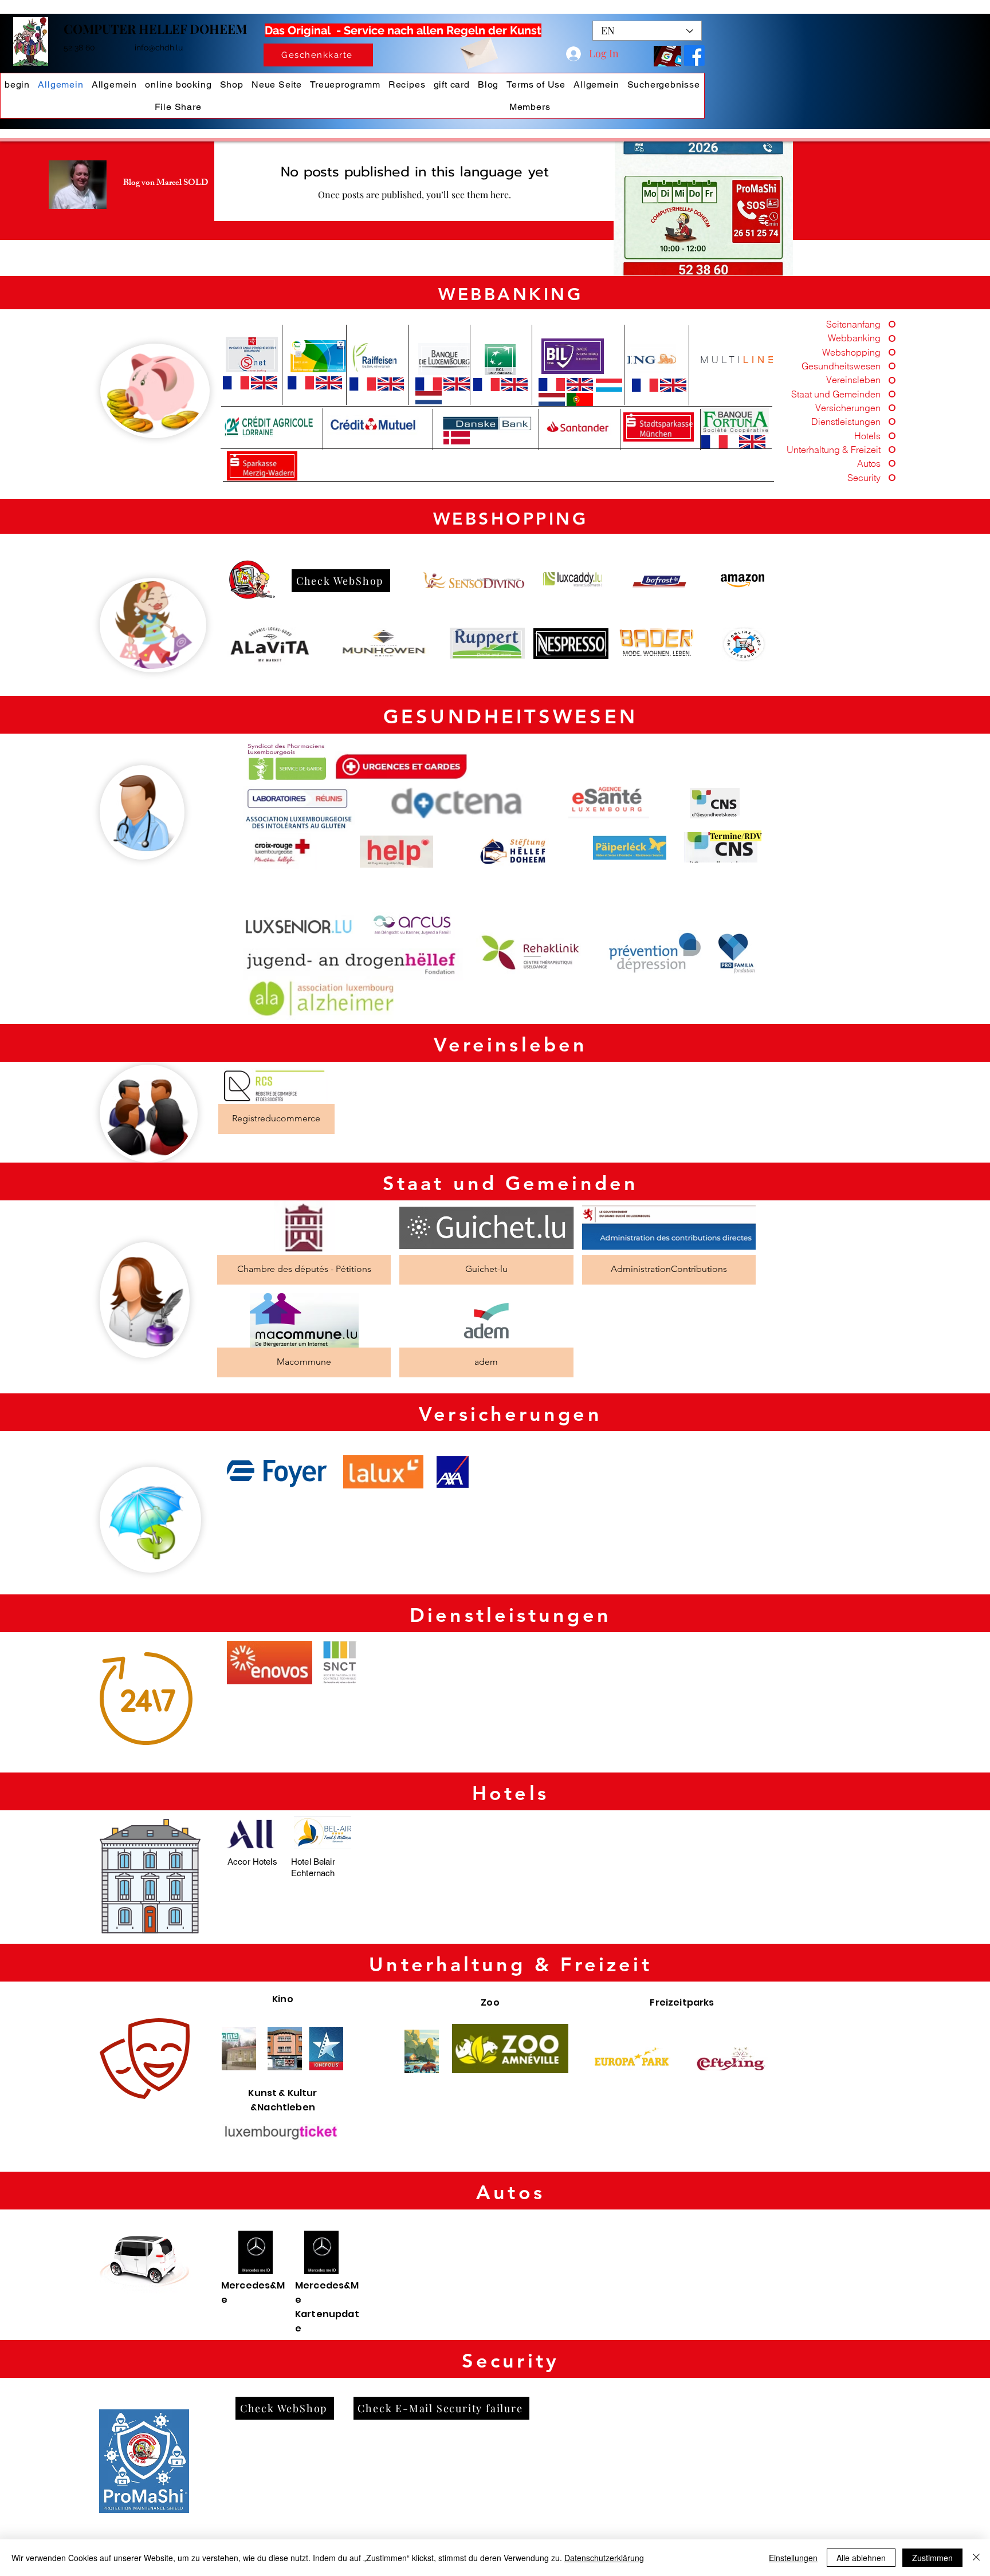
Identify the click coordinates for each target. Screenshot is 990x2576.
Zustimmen (932, 2558)
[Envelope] (478, 50)
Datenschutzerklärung (604, 2558)
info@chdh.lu (159, 48)
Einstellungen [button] (793, 2558)
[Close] (976, 2558)
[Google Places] (694, 56)
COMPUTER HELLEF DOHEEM (155, 29)
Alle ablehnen (861, 2558)
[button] (703, 208)
